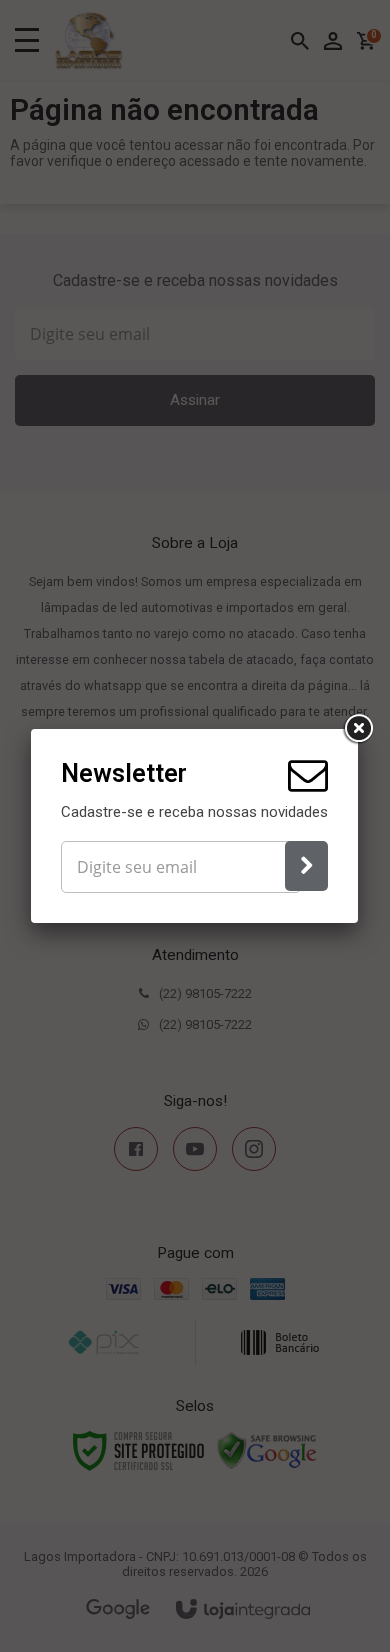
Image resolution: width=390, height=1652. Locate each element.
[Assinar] (306, 866)
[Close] (358, 729)
